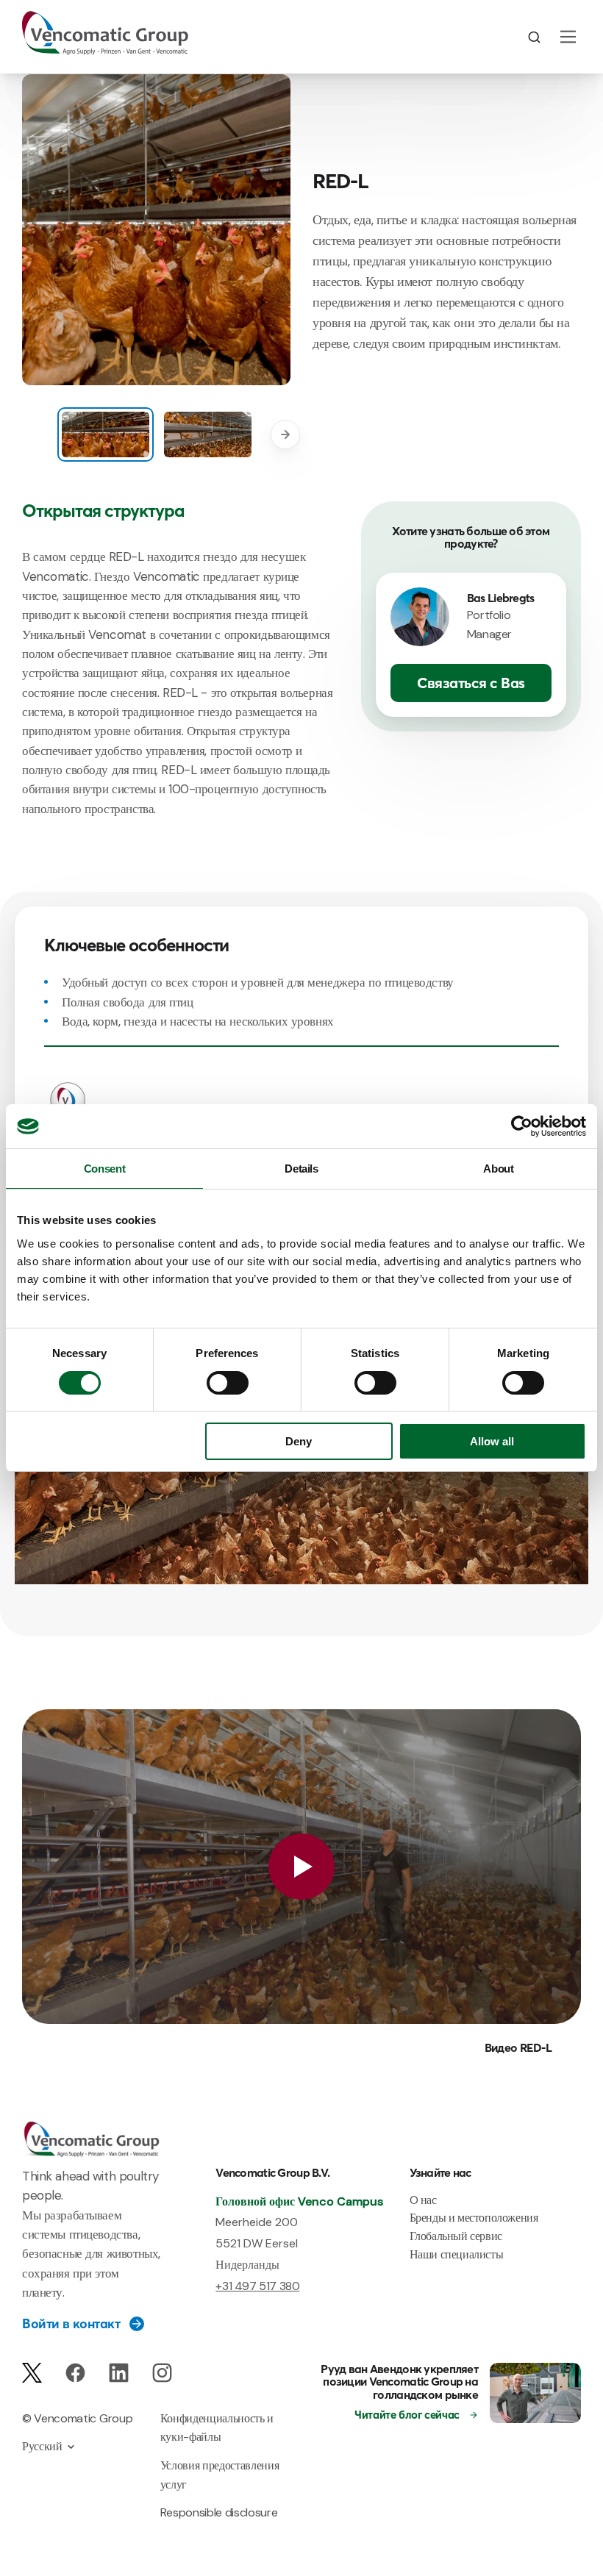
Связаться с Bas (471, 683)
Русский (42, 2446)
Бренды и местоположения (474, 2218)
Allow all (492, 1441)
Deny (299, 1441)
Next (285, 434)
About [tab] (498, 1169)
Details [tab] (301, 1169)
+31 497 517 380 (257, 2286)
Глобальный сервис (456, 2236)
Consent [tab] (104, 1169)
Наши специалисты (457, 2254)
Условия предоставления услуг (220, 2475)
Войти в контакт (71, 2324)
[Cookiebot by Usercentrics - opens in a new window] (522, 1126)
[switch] (228, 1383)
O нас (423, 2200)
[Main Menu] (568, 37)
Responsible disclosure (219, 2512)
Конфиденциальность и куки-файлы (217, 2428)
